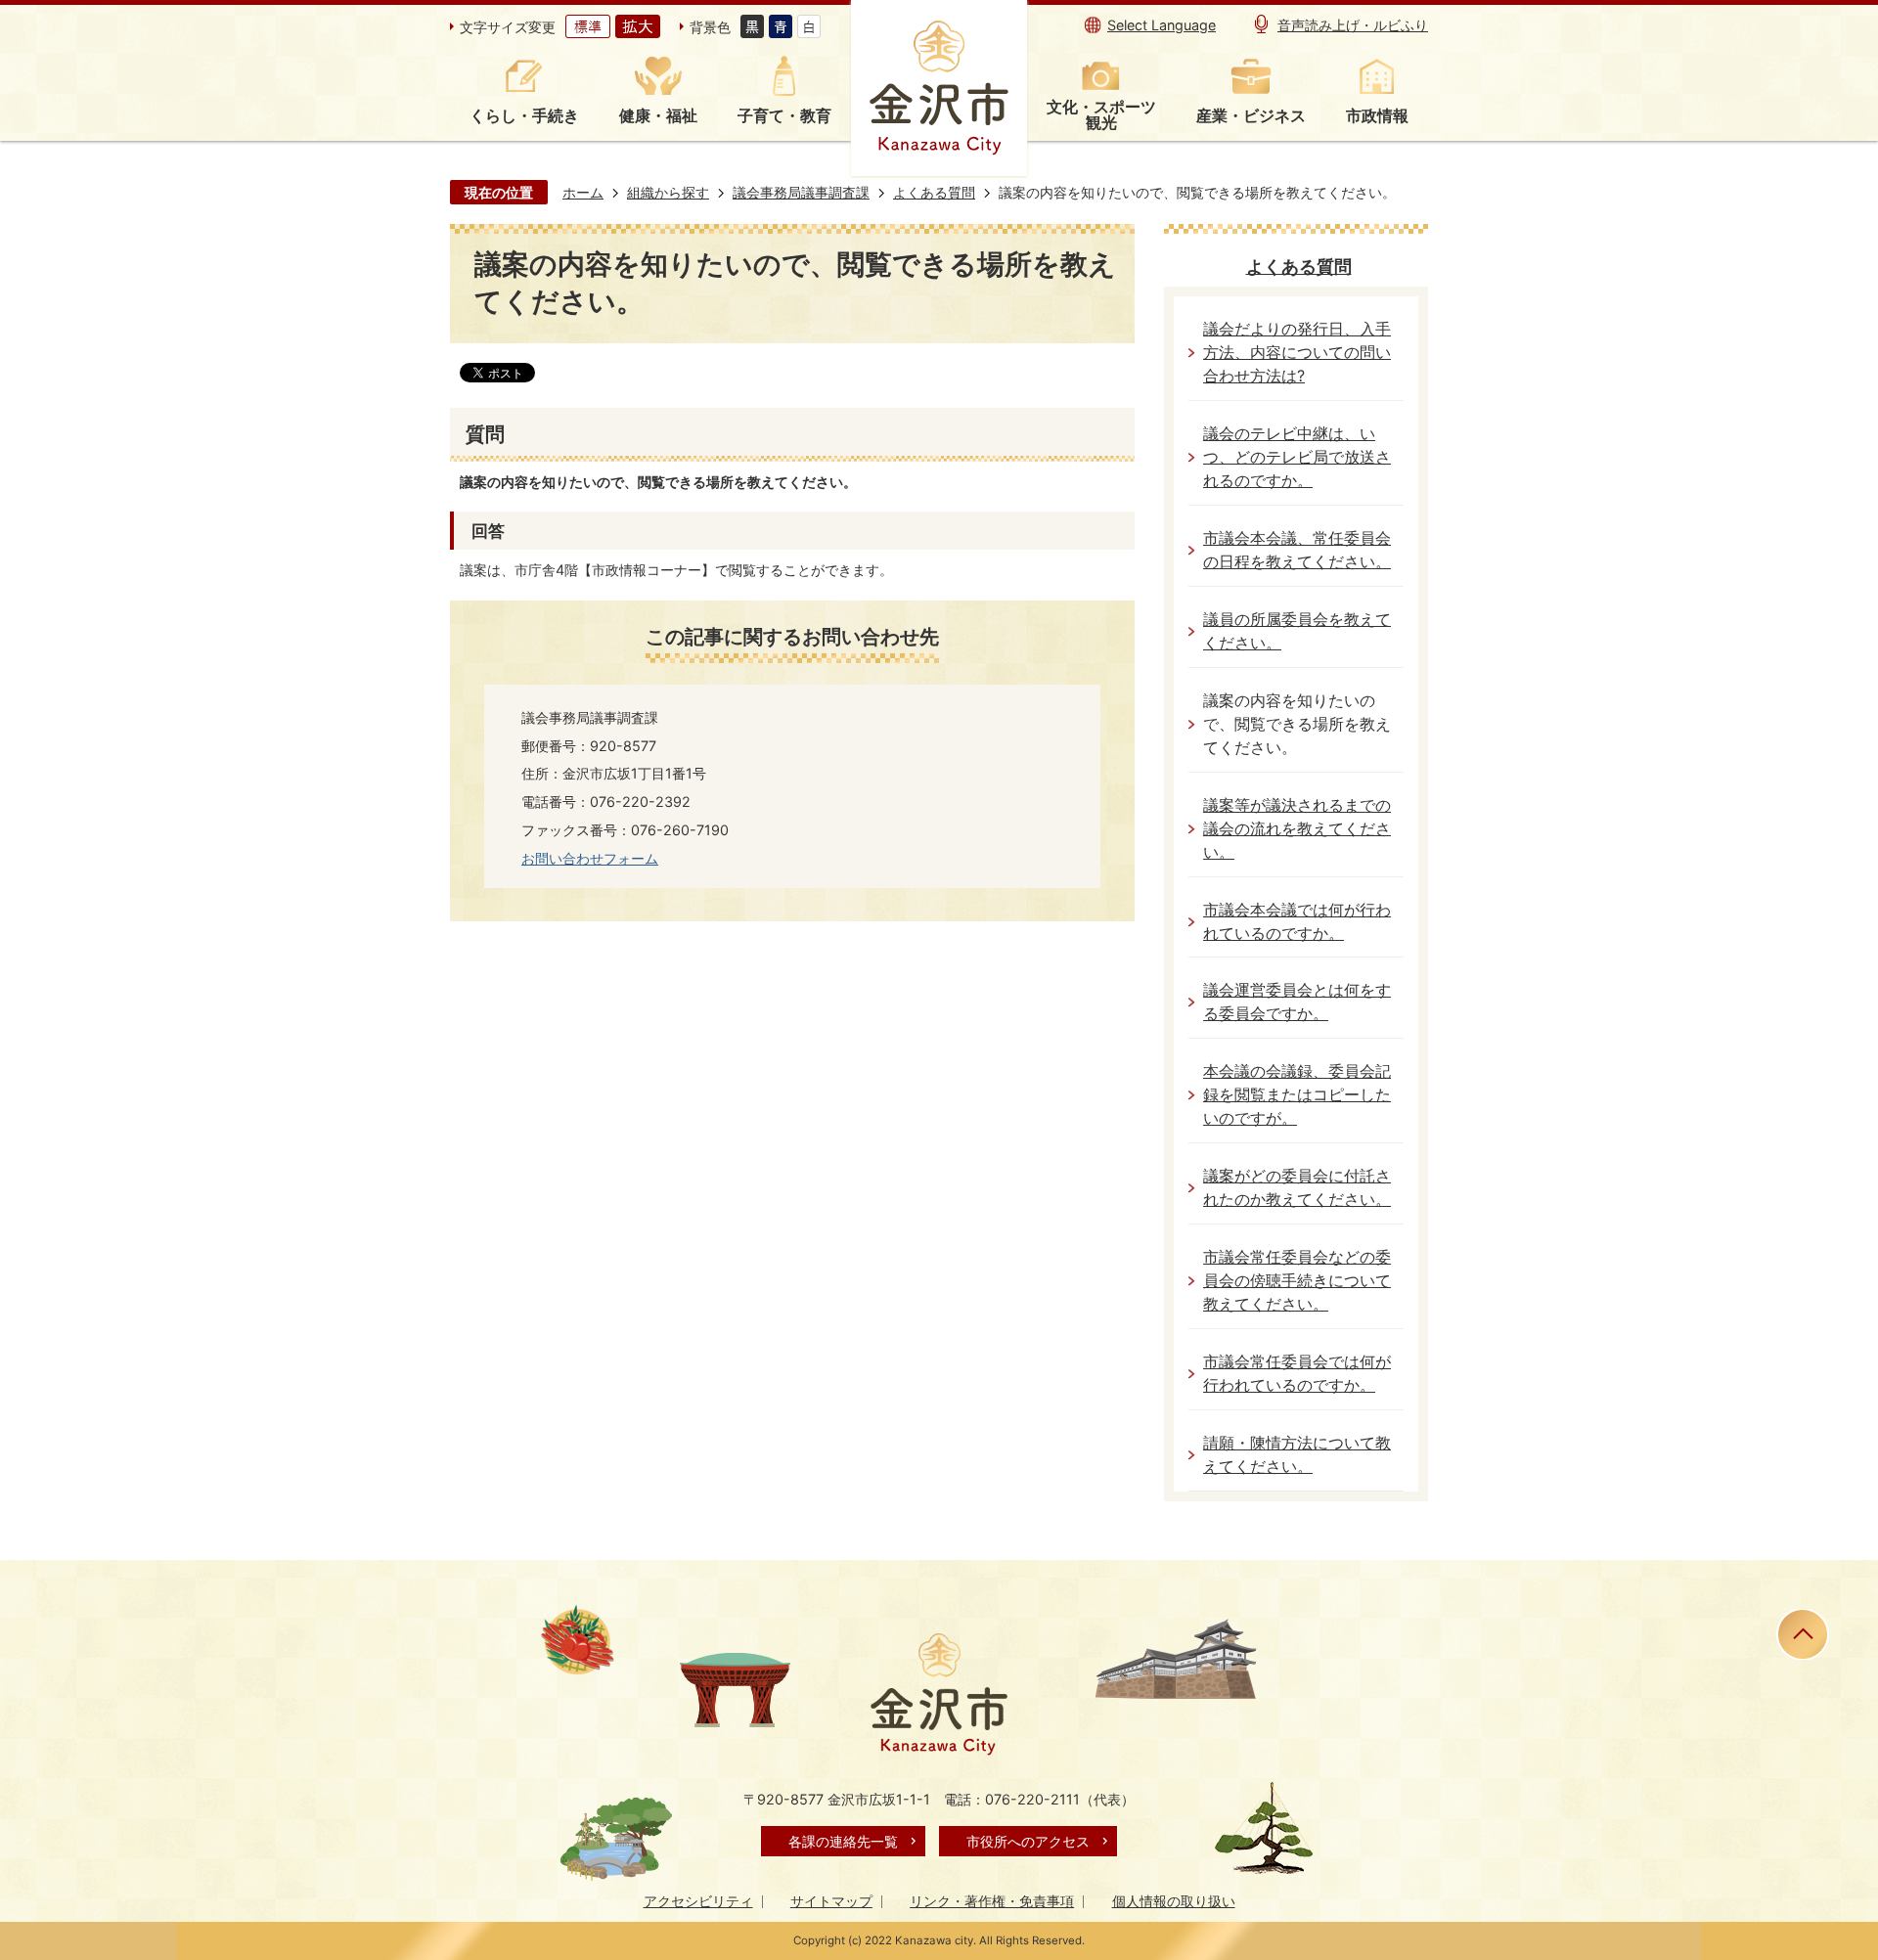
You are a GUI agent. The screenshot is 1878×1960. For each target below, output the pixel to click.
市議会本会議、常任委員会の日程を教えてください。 (1297, 550)
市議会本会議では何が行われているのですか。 (1297, 922)
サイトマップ (831, 1901)
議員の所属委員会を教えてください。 (1297, 631)
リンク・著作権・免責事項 (992, 1901)
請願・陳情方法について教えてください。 (1297, 1455)
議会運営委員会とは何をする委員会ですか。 (1297, 1002)
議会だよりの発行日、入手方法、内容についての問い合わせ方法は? (1297, 353)
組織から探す (668, 192)
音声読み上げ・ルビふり (1353, 25)
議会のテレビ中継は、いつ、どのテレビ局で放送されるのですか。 (1297, 457)
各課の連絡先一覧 (843, 1841)
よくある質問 (934, 192)
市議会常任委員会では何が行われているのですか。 (1297, 1374)
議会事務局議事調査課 (801, 192)
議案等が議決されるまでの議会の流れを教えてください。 (1297, 829)
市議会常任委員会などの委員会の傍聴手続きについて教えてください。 (1297, 1281)
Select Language (1162, 25)
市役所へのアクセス (1028, 1841)
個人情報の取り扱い (1174, 1901)
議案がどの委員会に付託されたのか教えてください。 (1297, 1188)
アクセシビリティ (698, 1901)
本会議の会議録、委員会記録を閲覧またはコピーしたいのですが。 (1297, 1095)
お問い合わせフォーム (590, 858)
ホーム (583, 192)
